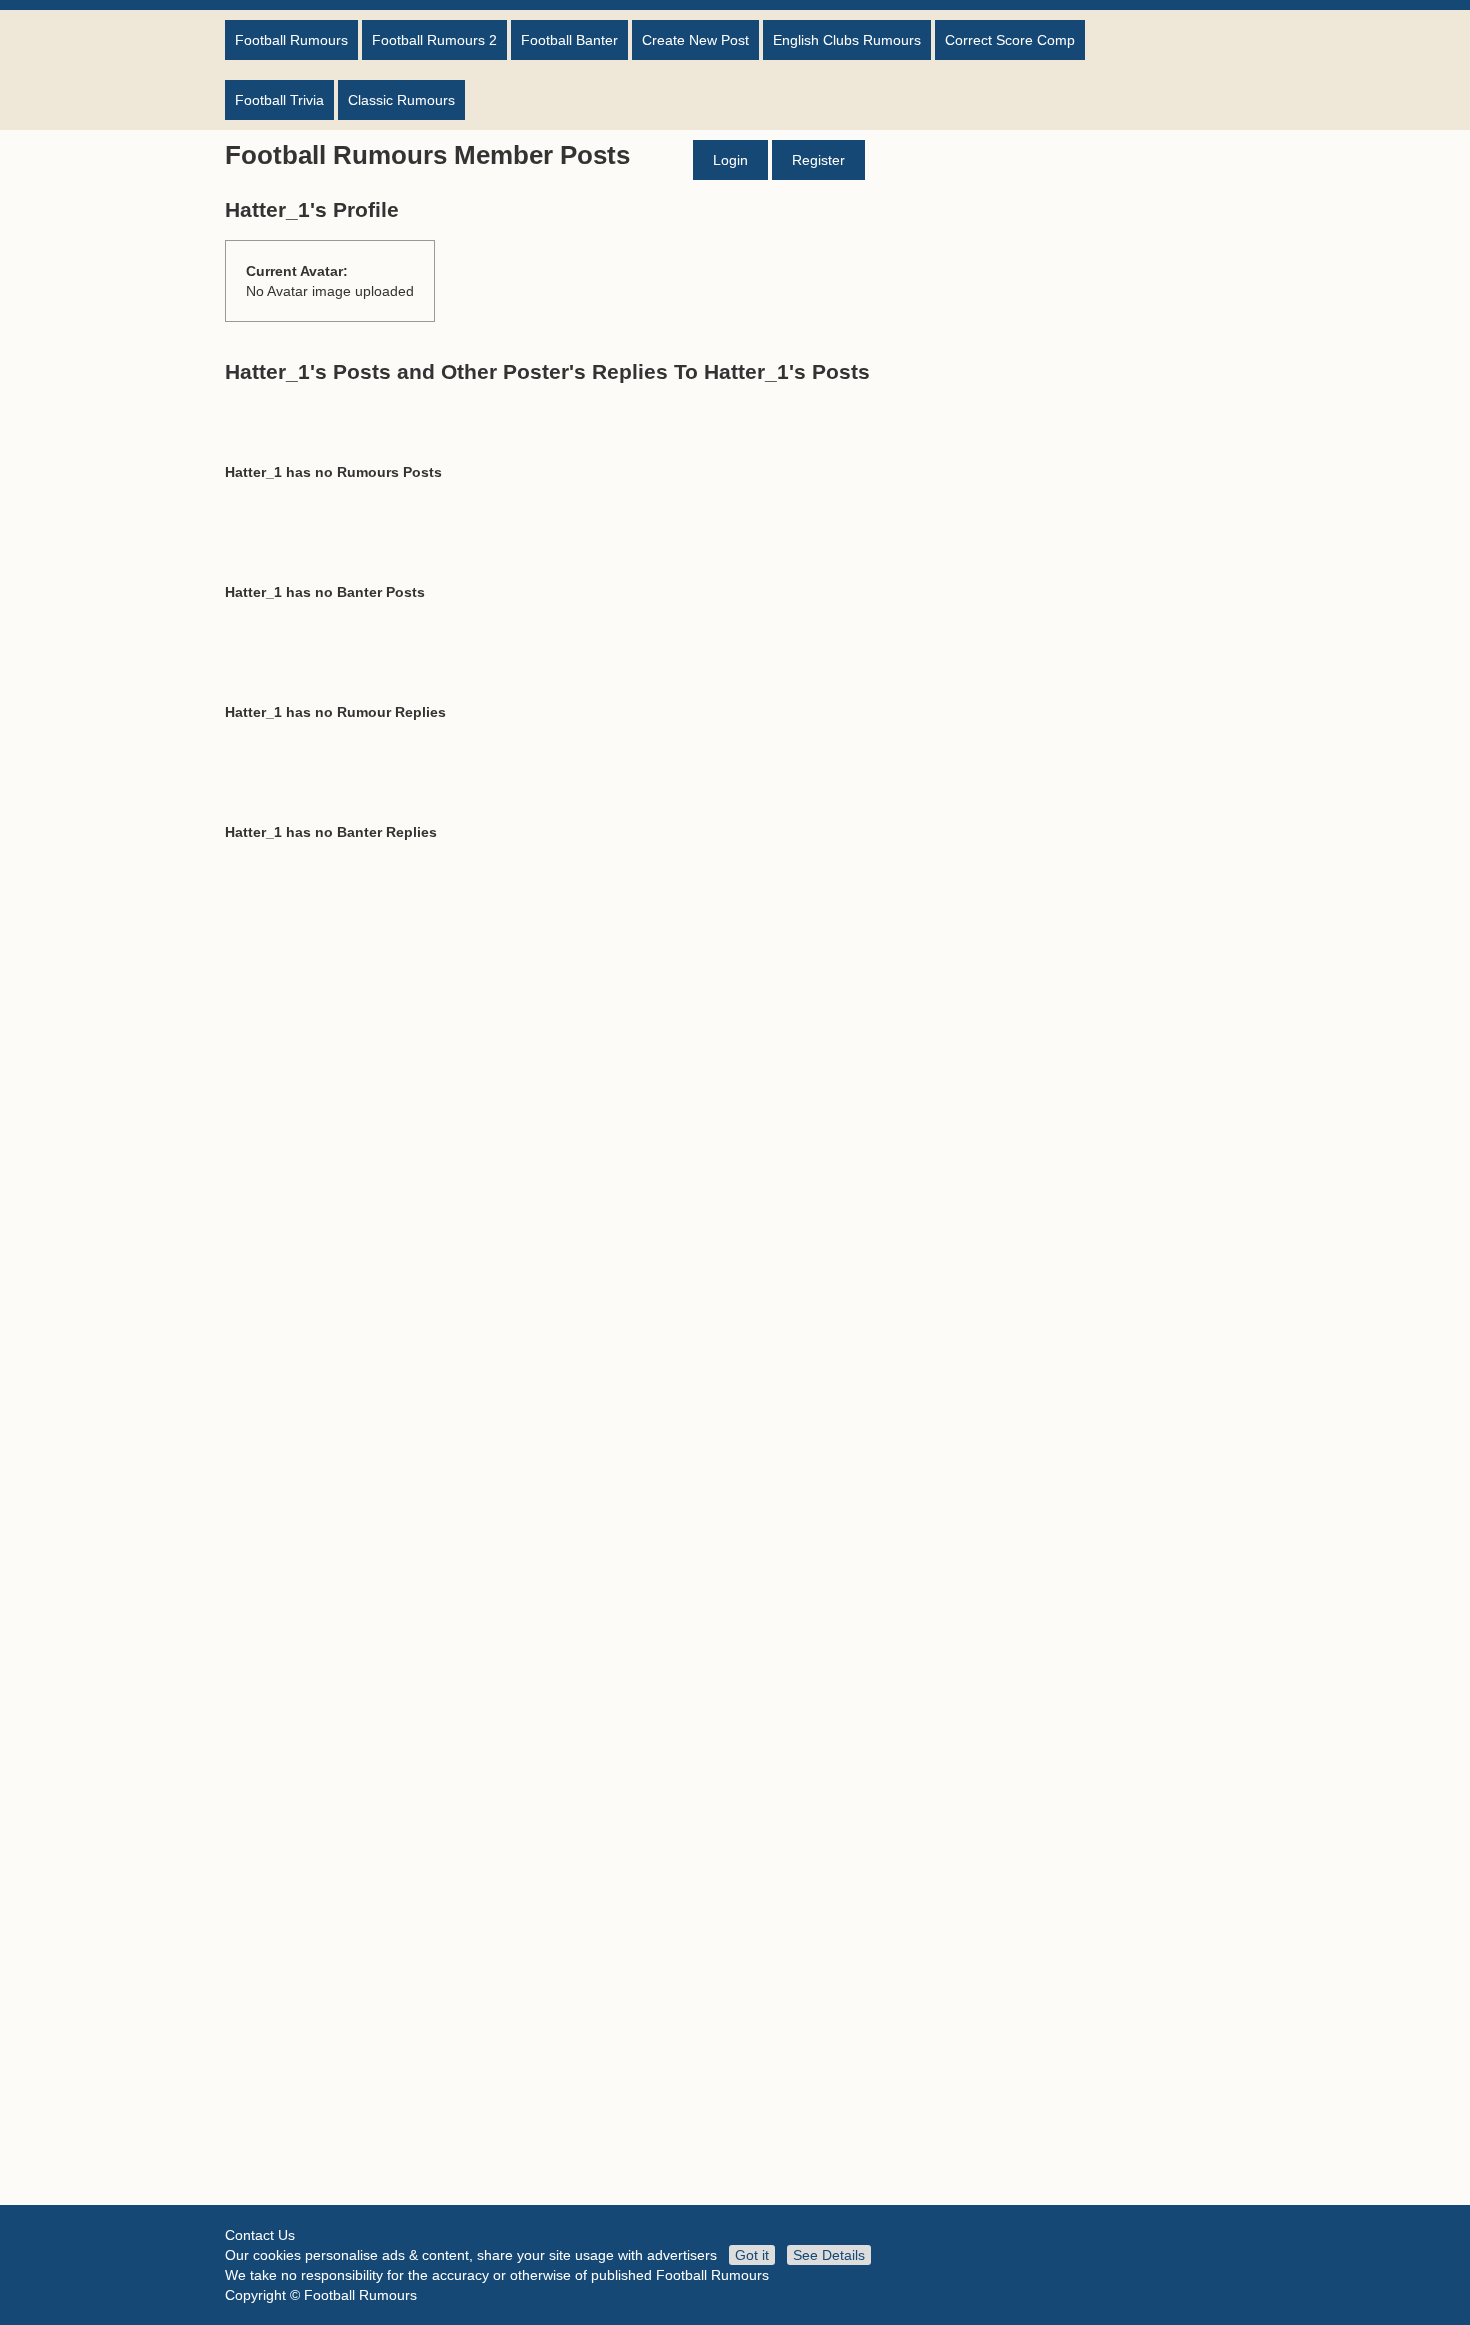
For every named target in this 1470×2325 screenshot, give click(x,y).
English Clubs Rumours (847, 40)
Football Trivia (279, 100)
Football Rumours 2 (434, 40)
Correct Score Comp (1010, 40)
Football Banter (569, 40)
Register (818, 160)
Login (730, 160)
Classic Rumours (401, 100)
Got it (752, 2255)
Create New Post (695, 40)
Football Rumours (291, 40)
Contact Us (260, 2235)
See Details (829, 2255)
